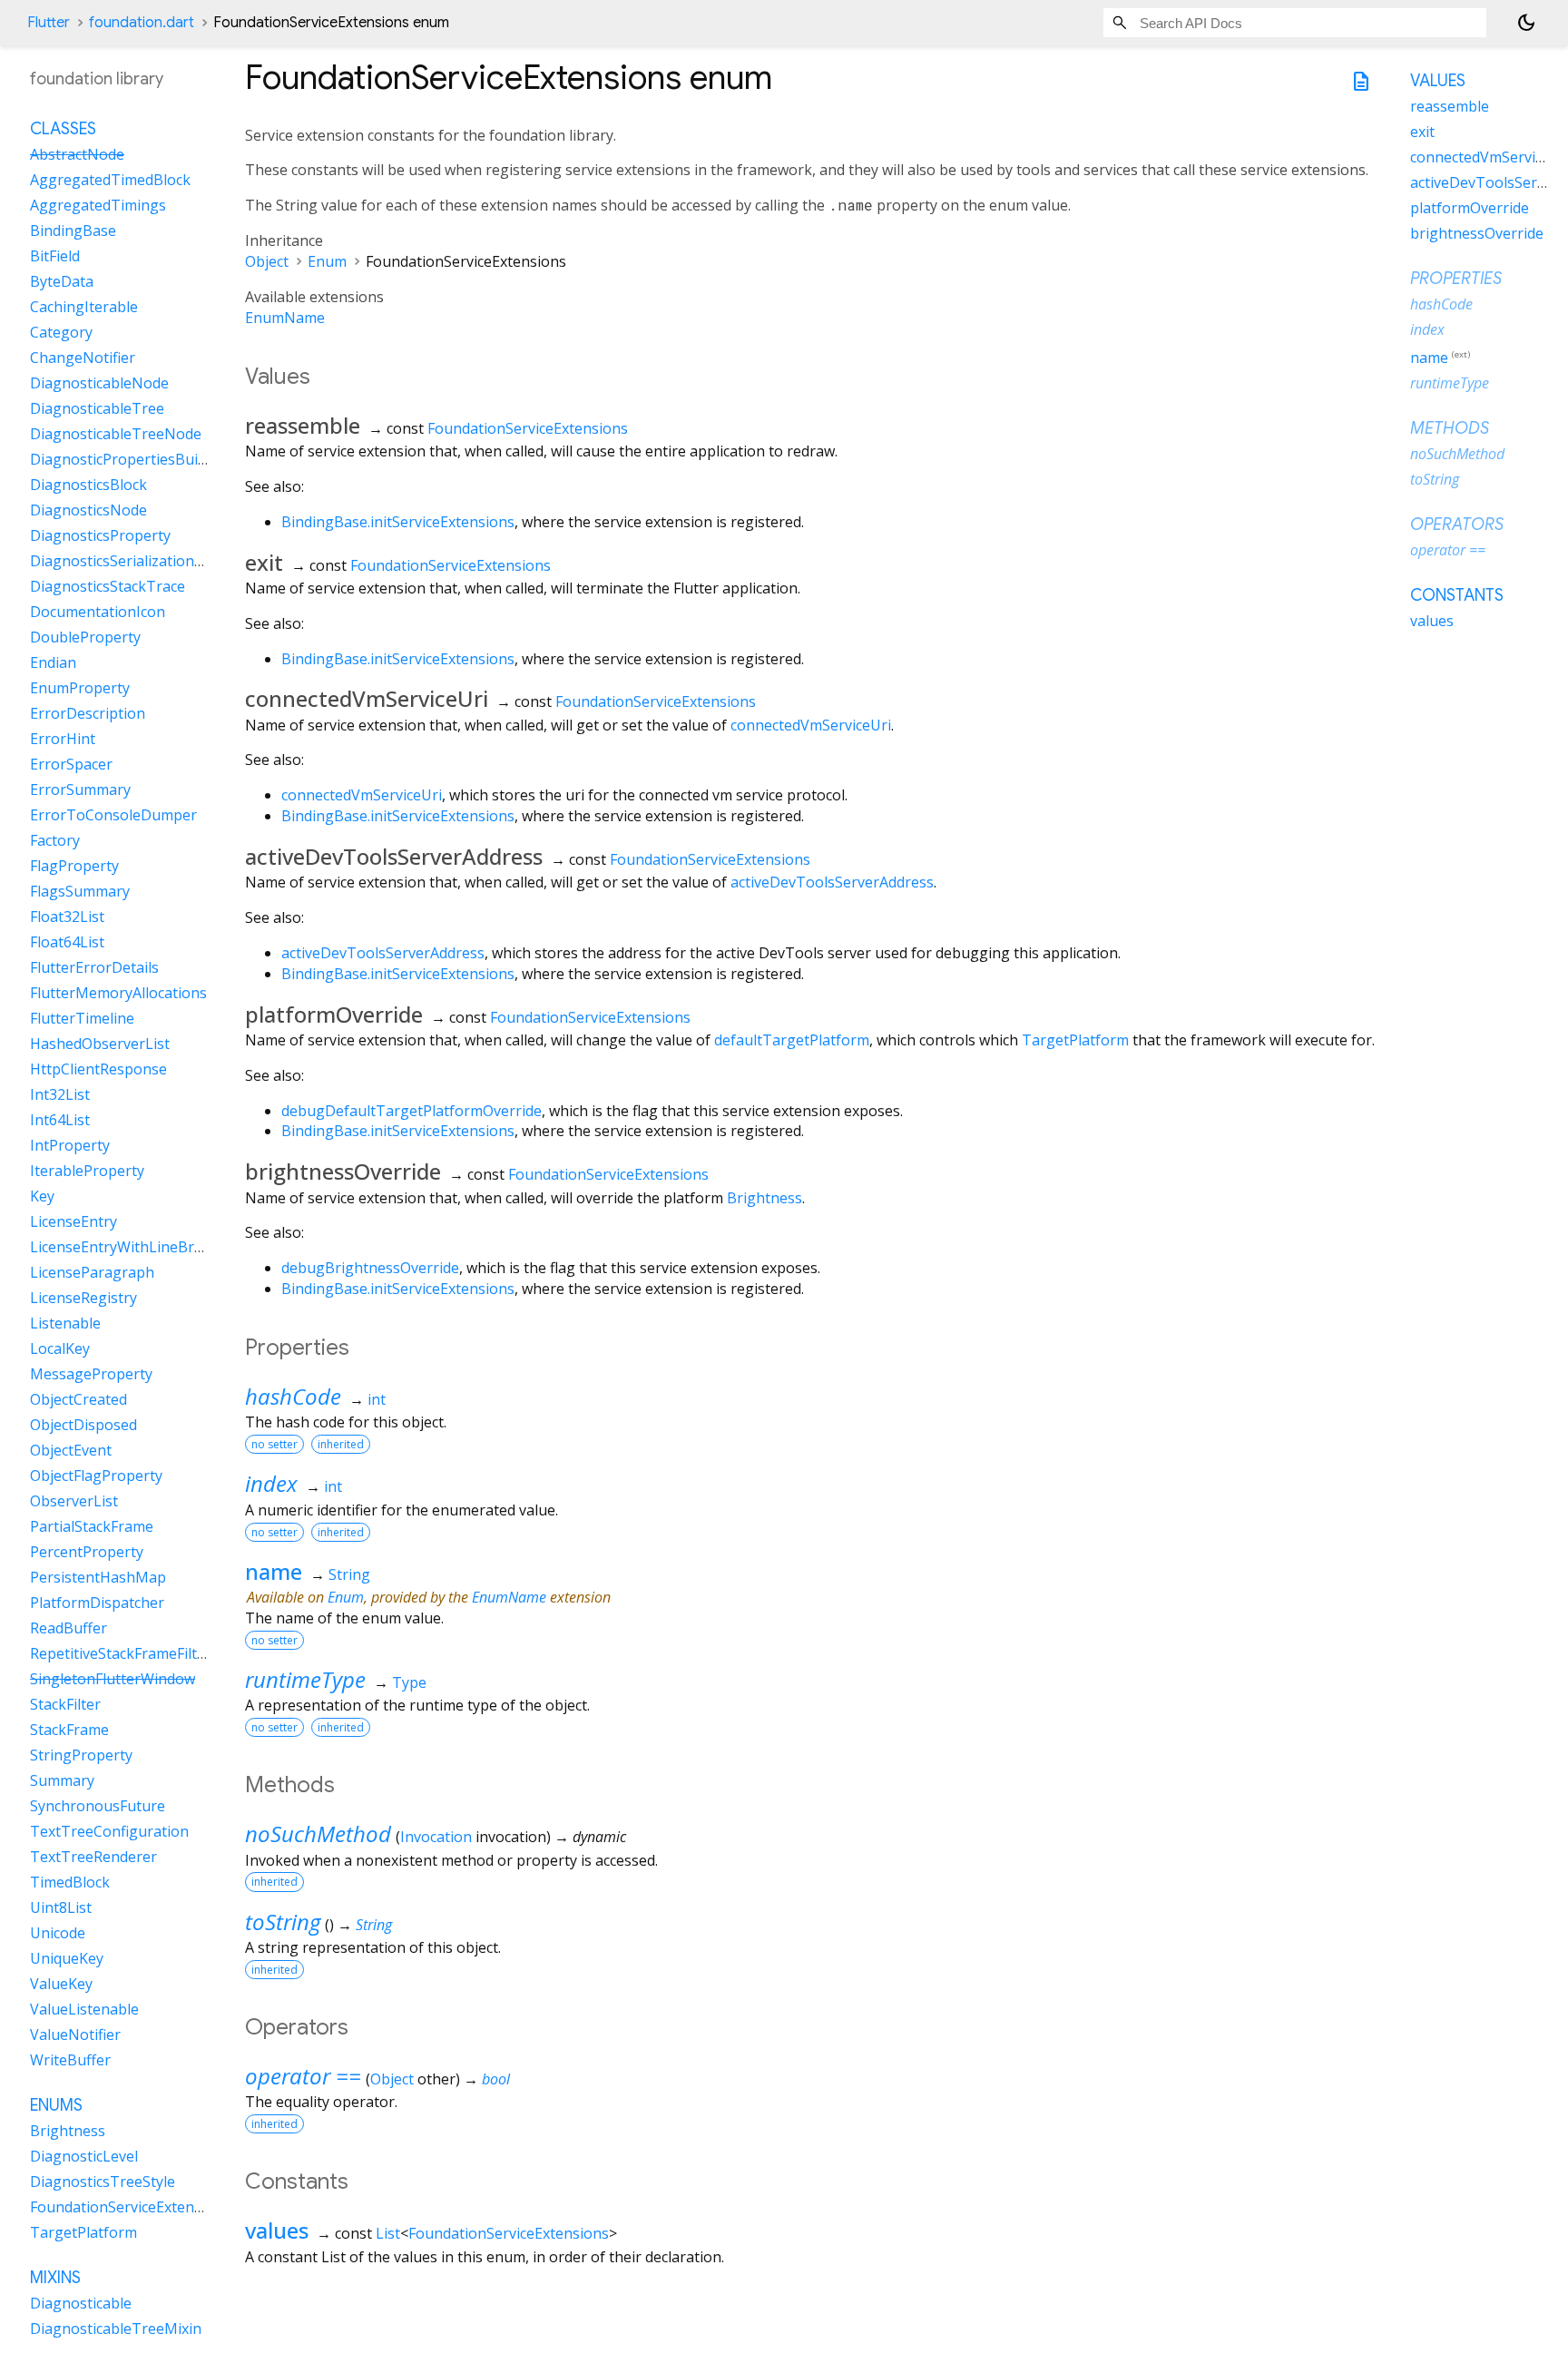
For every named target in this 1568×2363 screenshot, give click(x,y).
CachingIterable (84, 308)
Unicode (58, 1934)
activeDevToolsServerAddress (832, 882)
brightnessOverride (1477, 233)
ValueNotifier (75, 2035)
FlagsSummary (80, 892)
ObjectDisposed (83, 1426)
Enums (56, 2106)
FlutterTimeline (82, 1019)
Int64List (60, 1121)
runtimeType (305, 1679)
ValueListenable (84, 2010)
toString (283, 1922)
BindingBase (73, 231)
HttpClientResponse (98, 1070)
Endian (53, 663)
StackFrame (69, 1731)
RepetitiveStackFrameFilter (121, 1654)
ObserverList (74, 1502)
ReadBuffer (69, 1629)
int (377, 1399)
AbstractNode (77, 155)
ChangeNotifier (83, 358)
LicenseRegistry (83, 1299)
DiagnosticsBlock (88, 485)
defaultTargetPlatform (792, 1040)
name (274, 1571)
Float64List (67, 943)
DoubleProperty (85, 638)
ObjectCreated (78, 1400)
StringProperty (81, 1756)
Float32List (67, 917)
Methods (1450, 428)
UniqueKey (67, 1959)
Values (1438, 81)
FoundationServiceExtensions (528, 428)
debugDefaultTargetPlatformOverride (412, 1111)
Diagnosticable (81, 2304)
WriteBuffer (70, 2061)
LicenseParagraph (92, 1273)
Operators (1457, 525)
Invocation (436, 1837)
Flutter (49, 23)
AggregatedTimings (98, 206)
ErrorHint (63, 740)
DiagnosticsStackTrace (108, 587)
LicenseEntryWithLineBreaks (128, 1248)
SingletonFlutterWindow (113, 1680)
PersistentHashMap (98, 1578)
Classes (63, 130)
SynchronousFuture (98, 1807)
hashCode (293, 1396)
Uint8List (61, 1908)
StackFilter (65, 1705)
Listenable (65, 1324)
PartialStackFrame (92, 1527)
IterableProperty (87, 1172)
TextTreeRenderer (93, 1858)
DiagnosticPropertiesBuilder (127, 460)
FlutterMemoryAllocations (118, 994)
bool (496, 2079)
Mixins (55, 2279)
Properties (1456, 279)
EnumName (285, 318)
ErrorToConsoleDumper (113, 816)
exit (1422, 132)
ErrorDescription (88, 714)
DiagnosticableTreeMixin (116, 2329)
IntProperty (70, 1146)
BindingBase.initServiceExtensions (398, 522)
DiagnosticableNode (99, 384)
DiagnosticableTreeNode (116, 435)
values (277, 2230)
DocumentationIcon (98, 613)
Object (267, 261)
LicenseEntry (73, 1222)
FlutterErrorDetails (94, 968)
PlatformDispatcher (97, 1603)
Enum (327, 261)
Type (409, 1682)
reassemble (1450, 106)
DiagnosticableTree (97, 409)
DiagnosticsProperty (100, 536)
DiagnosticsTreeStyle (103, 2182)
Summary (62, 1781)
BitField (55, 257)
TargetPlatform (1075, 1040)
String (349, 1574)
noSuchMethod (318, 1834)
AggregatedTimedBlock (110, 181)
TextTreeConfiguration (109, 1832)
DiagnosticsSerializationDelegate (143, 562)
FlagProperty (74, 867)
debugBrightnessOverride (370, 1268)
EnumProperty (80, 689)
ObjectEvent (71, 1451)
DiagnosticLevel (84, 2157)
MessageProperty (91, 1375)
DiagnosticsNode (88, 511)
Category (61, 333)
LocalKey (60, 1349)
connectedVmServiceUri (811, 725)
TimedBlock (70, 1883)
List (388, 2233)
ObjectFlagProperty (96, 1476)
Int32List (60, 1095)
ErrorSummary (80, 790)
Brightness (764, 1198)
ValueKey (61, 1985)
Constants (1457, 595)
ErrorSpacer (71, 765)
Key (42, 1197)
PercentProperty (87, 1553)
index (271, 1483)
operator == (303, 2076)
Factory (55, 841)
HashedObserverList (100, 1044)
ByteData (62, 282)
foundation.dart (142, 23)
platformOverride (1470, 208)
